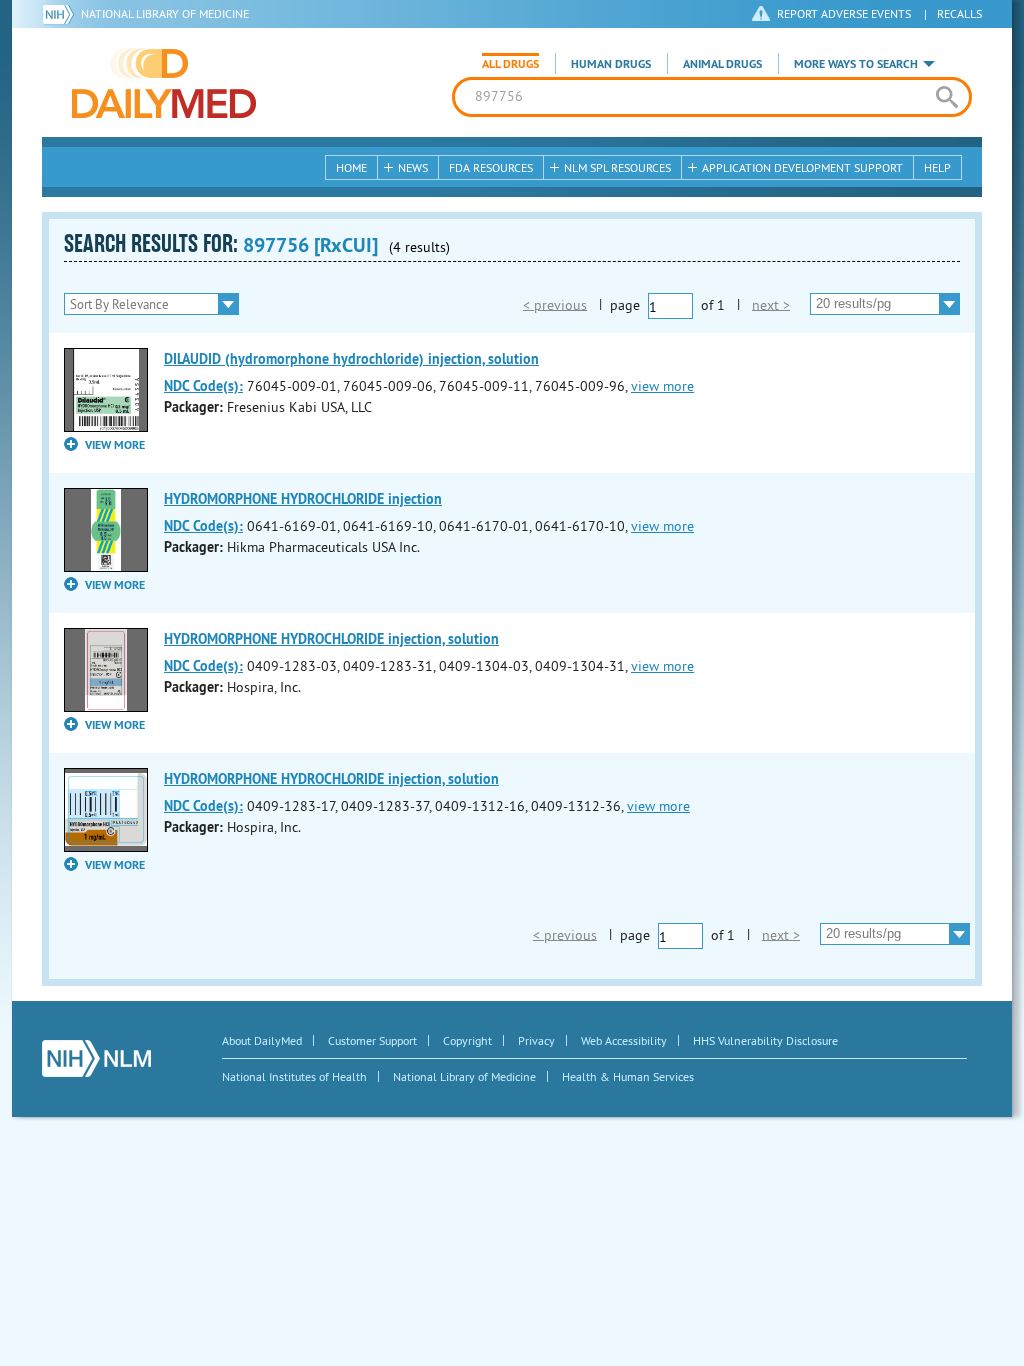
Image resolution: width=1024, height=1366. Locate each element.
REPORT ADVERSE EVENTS (844, 13)
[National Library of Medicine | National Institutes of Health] (96, 1058)
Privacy (536, 1040)
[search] (946, 97)
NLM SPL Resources (617, 167)
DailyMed (164, 83)
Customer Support (372, 1040)
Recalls (959, 13)
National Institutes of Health (294, 1076)
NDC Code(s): (203, 386)
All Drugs (510, 64)
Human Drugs (611, 64)
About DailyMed (262, 1040)
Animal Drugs (722, 64)
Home (351, 167)
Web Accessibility (624, 1040)
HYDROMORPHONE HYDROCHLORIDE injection (303, 499)
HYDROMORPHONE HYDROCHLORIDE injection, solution (331, 639)
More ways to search (856, 64)
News (413, 167)
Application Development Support (802, 167)
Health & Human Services (628, 1076)
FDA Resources (491, 167)
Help (937, 167)
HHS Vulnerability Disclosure (765, 1040)
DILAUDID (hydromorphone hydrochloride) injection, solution (351, 359)
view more (662, 386)
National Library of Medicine (165, 13)
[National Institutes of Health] (61, 14)
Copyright (467, 1040)
